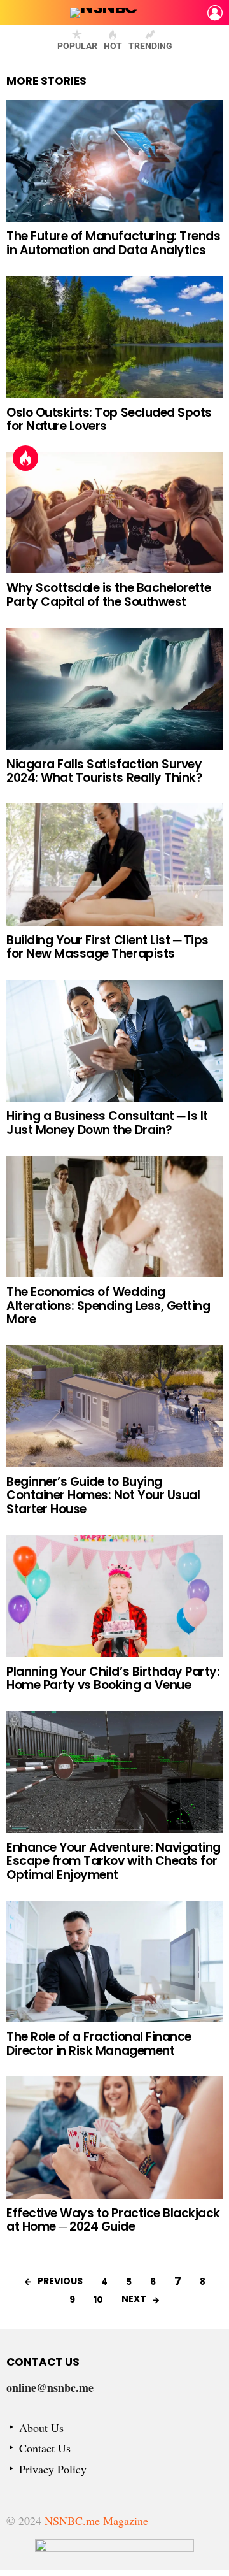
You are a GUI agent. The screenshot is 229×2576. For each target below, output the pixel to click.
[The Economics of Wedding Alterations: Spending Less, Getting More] (114, 1217)
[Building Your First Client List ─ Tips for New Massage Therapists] (114, 864)
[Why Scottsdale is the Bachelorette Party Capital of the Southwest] (114, 513)
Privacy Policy (53, 2469)
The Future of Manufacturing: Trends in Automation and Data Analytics (113, 243)
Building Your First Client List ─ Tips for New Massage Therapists (108, 947)
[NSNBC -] (114, 2554)
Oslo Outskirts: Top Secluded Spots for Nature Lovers (109, 419)
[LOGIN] (215, 13)
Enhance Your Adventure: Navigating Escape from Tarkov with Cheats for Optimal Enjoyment (114, 1861)
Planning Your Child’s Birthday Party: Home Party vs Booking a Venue (113, 1678)
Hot (113, 46)
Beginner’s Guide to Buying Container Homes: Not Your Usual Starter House (103, 1495)
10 (98, 2299)
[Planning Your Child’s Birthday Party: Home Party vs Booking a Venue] (114, 1596)
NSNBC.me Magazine (96, 2521)
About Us (41, 2428)
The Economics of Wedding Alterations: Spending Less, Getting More (108, 1306)
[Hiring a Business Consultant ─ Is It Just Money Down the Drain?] (114, 1041)
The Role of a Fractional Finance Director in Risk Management (99, 2043)
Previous (60, 2281)
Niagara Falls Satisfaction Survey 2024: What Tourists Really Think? (104, 771)
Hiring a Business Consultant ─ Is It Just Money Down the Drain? (107, 1123)
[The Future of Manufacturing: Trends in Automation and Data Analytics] (114, 161)
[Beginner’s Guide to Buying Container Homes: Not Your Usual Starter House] (114, 1406)
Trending (150, 46)
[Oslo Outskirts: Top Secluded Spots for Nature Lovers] (114, 337)
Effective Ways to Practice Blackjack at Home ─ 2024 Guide (113, 2220)
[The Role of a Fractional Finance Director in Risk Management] (114, 1961)
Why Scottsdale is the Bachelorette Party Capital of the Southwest (109, 594)
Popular (77, 46)
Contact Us (45, 2448)
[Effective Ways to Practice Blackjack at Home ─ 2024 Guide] (114, 2137)
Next (134, 2299)
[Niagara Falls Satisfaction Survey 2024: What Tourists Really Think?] (114, 688)
